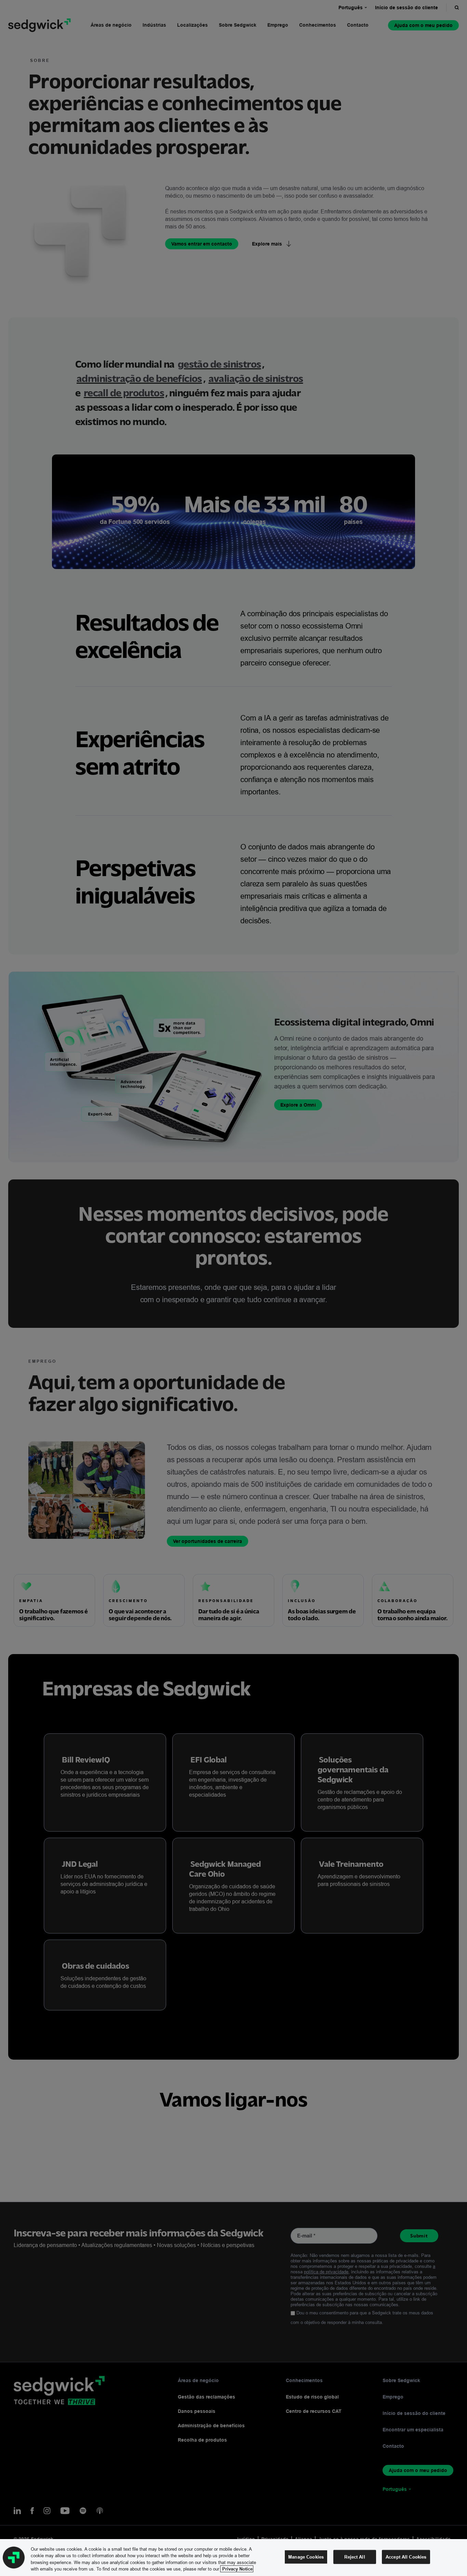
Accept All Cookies (406, 2557)
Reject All (355, 2557)
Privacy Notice (237, 2569)
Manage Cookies (306, 2557)
